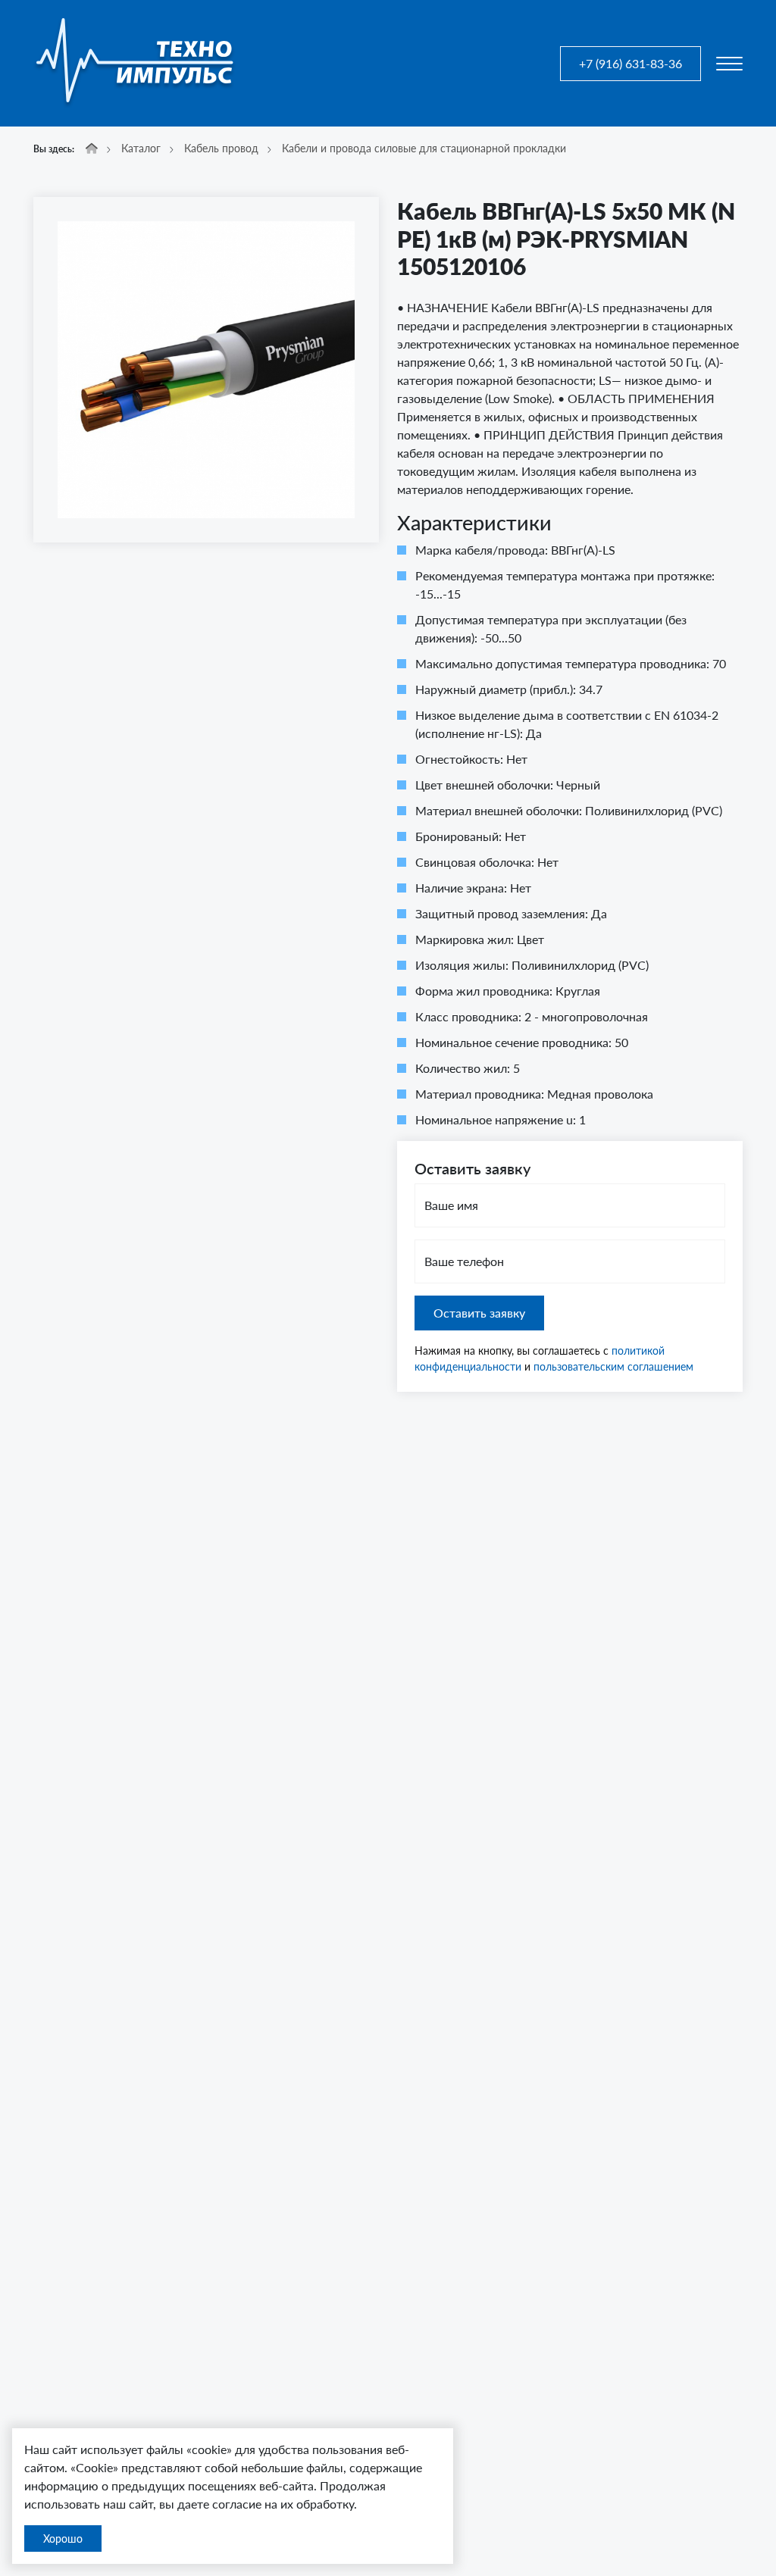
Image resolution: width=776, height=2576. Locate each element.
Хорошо (63, 2538)
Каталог (141, 148)
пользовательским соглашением (613, 1366)
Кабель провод (221, 148)
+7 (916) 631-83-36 (630, 63)
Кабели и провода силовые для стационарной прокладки (424, 148)
